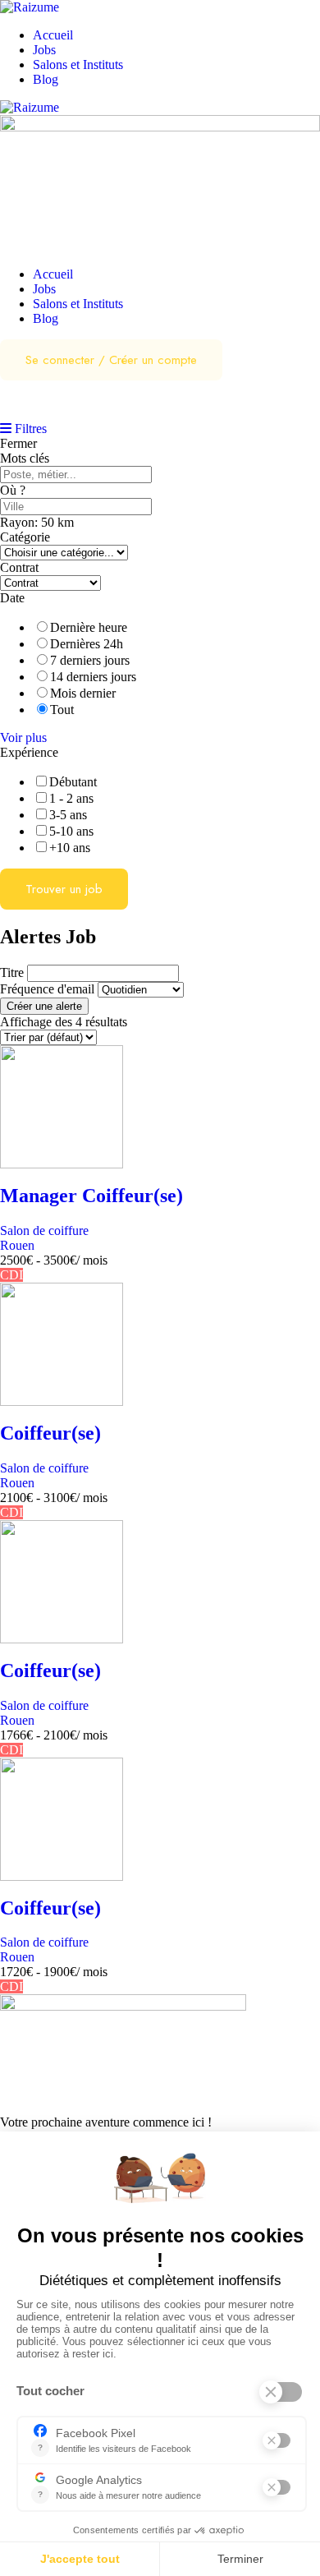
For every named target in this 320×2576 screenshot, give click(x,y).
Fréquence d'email (47, 989)
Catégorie (25, 537)
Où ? (13, 490)
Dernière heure (89, 627)
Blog (46, 79)
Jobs (44, 50)
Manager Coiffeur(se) (91, 1196)
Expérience (29, 752)
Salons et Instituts (78, 65)
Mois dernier (83, 693)
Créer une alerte (44, 1006)
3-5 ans (68, 815)
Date (12, 598)
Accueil (53, 35)
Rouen (17, 1245)
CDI (11, 1275)
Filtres (29, 429)
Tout (62, 710)
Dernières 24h (87, 644)
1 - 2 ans (71, 798)
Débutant (73, 782)
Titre (12, 972)
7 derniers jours (90, 660)
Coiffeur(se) (50, 1433)
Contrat (19, 567)
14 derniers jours (93, 677)
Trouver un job (64, 889)
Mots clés (25, 458)
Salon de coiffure (44, 1230)
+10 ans (70, 848)
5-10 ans (71, 831)
